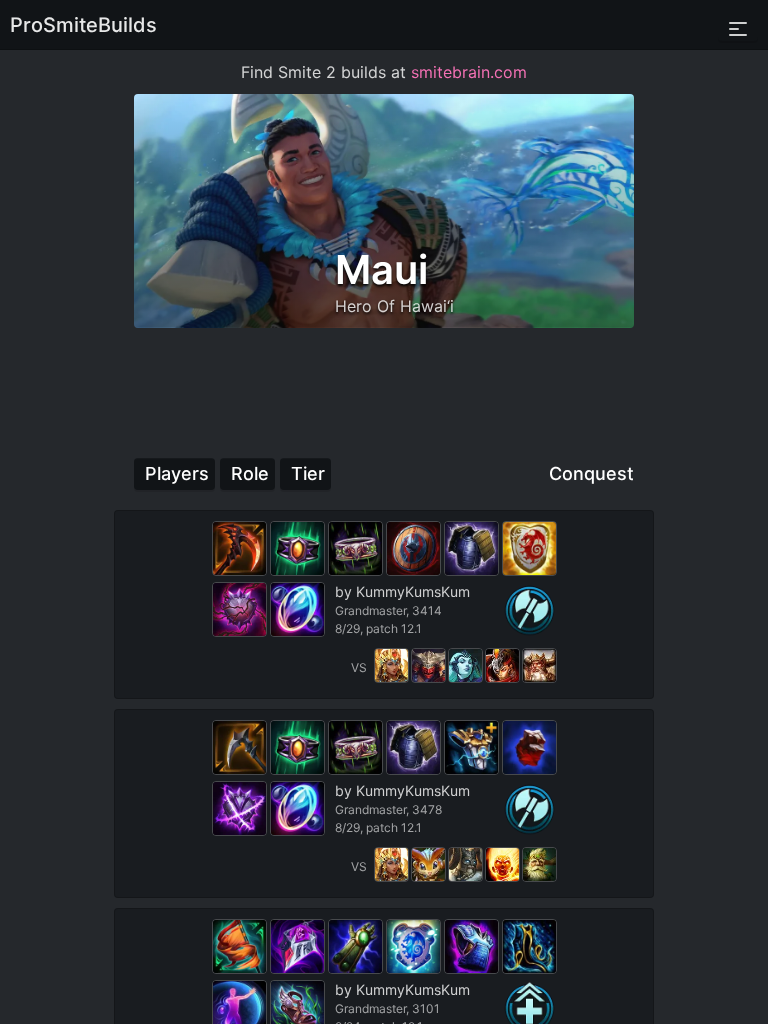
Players (177, 473)
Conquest (591, 473)
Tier (308, 473)
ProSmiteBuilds (83, 25)
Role (250, 473)
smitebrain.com (469, 72)
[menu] (738, 25)
